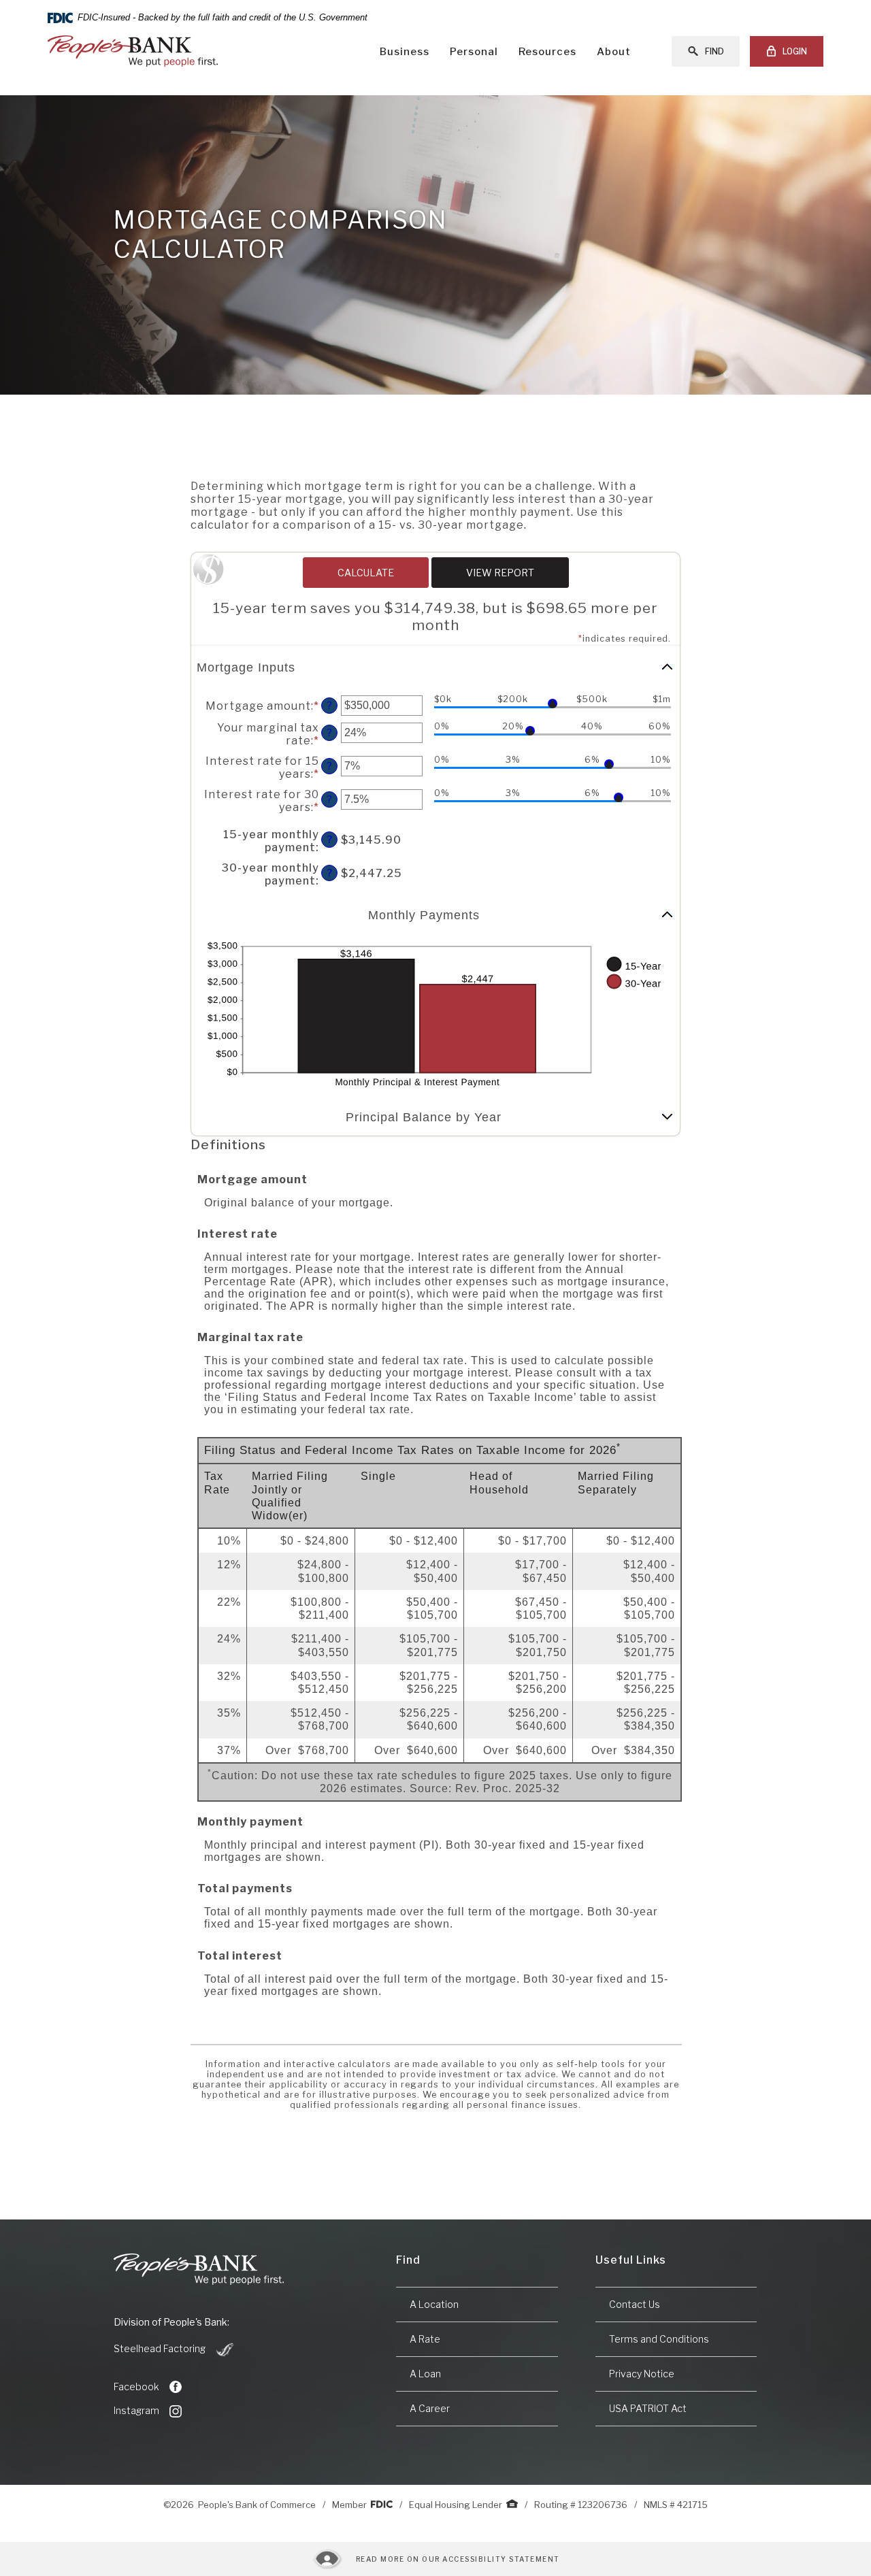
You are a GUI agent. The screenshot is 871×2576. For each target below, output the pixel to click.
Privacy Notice (642, 2374)
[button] (435, 668)
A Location (434, 2304)
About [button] (614, 52)
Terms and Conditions (659, 2339)
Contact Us (635, 2304)
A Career (430, 2408)
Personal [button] (474, 52)
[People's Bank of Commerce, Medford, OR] (133, 51)
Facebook (136, 2387)
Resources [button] (547, 52)
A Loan (425, 2374)
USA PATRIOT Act (648, 2408)
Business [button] (405, 52)
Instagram (136, 2410)
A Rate (425, 2339)
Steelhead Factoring (175, 2349)
